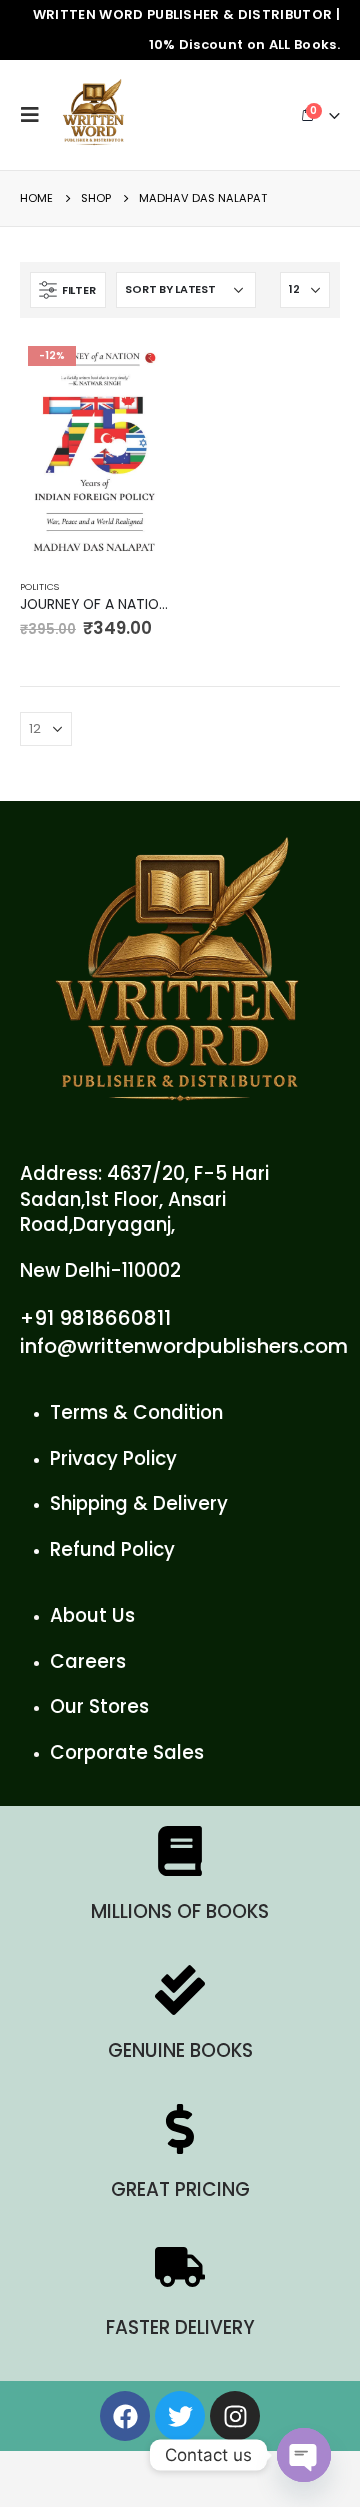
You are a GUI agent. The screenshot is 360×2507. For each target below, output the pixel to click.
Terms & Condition (136, 1412)
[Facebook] (125, 2416)
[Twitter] (180, 2416)
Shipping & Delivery (139, 1503)
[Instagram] (235, 2416)
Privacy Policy (113, 1458)
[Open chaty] (304, 2455)
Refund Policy (112, 1549)
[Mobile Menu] (35, 115)
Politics (39, 586)
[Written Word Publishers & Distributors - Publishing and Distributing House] (94, 115)
